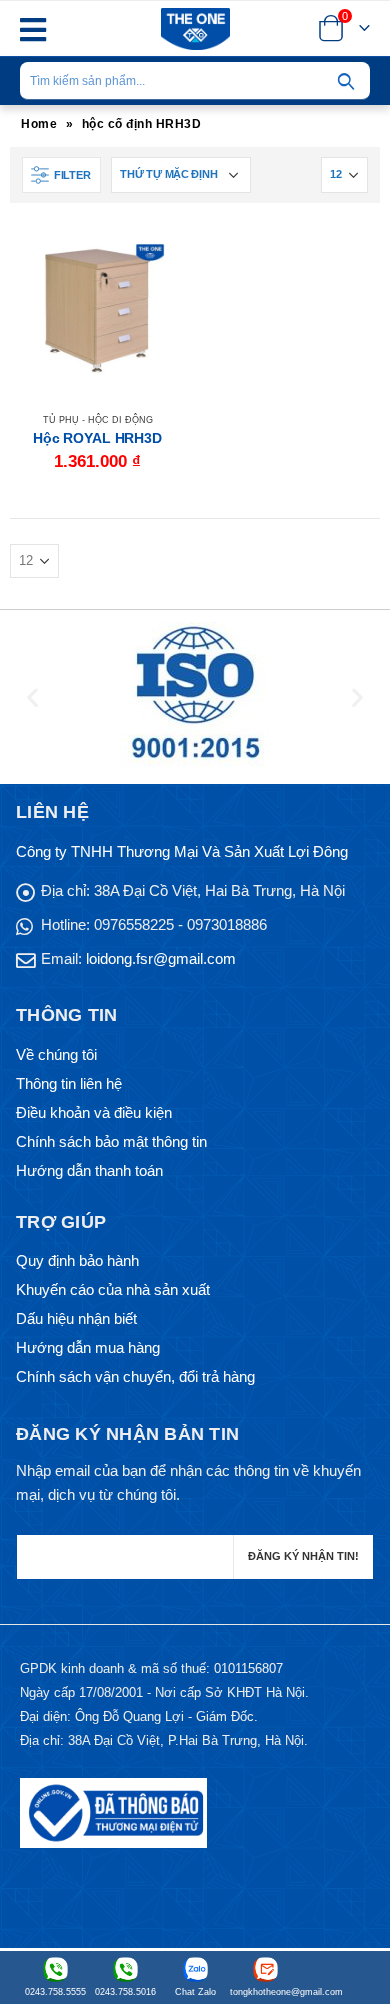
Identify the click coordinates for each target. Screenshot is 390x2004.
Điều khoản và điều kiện (94, 1112)
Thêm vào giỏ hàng (152, 256)
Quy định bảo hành (77, 1260)
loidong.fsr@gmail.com (161, 958)
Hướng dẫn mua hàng (88, 1347)
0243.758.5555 (55, 1992)
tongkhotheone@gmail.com (265, 1992)
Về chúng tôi (56, 1054)
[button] (32, 697)
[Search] (346, 81)
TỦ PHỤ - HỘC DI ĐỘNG (98, 420)
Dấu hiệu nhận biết (76, 1318)
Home (39, 124)
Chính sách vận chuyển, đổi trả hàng (135, 1376)
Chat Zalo (195, 1992)
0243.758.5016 (125, 1992)
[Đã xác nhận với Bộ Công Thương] (113, 1812)
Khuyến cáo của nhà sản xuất (113, 1289)
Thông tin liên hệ (69, 1083)
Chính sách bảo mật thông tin (111, 1141)
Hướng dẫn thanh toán (89, 1170)
